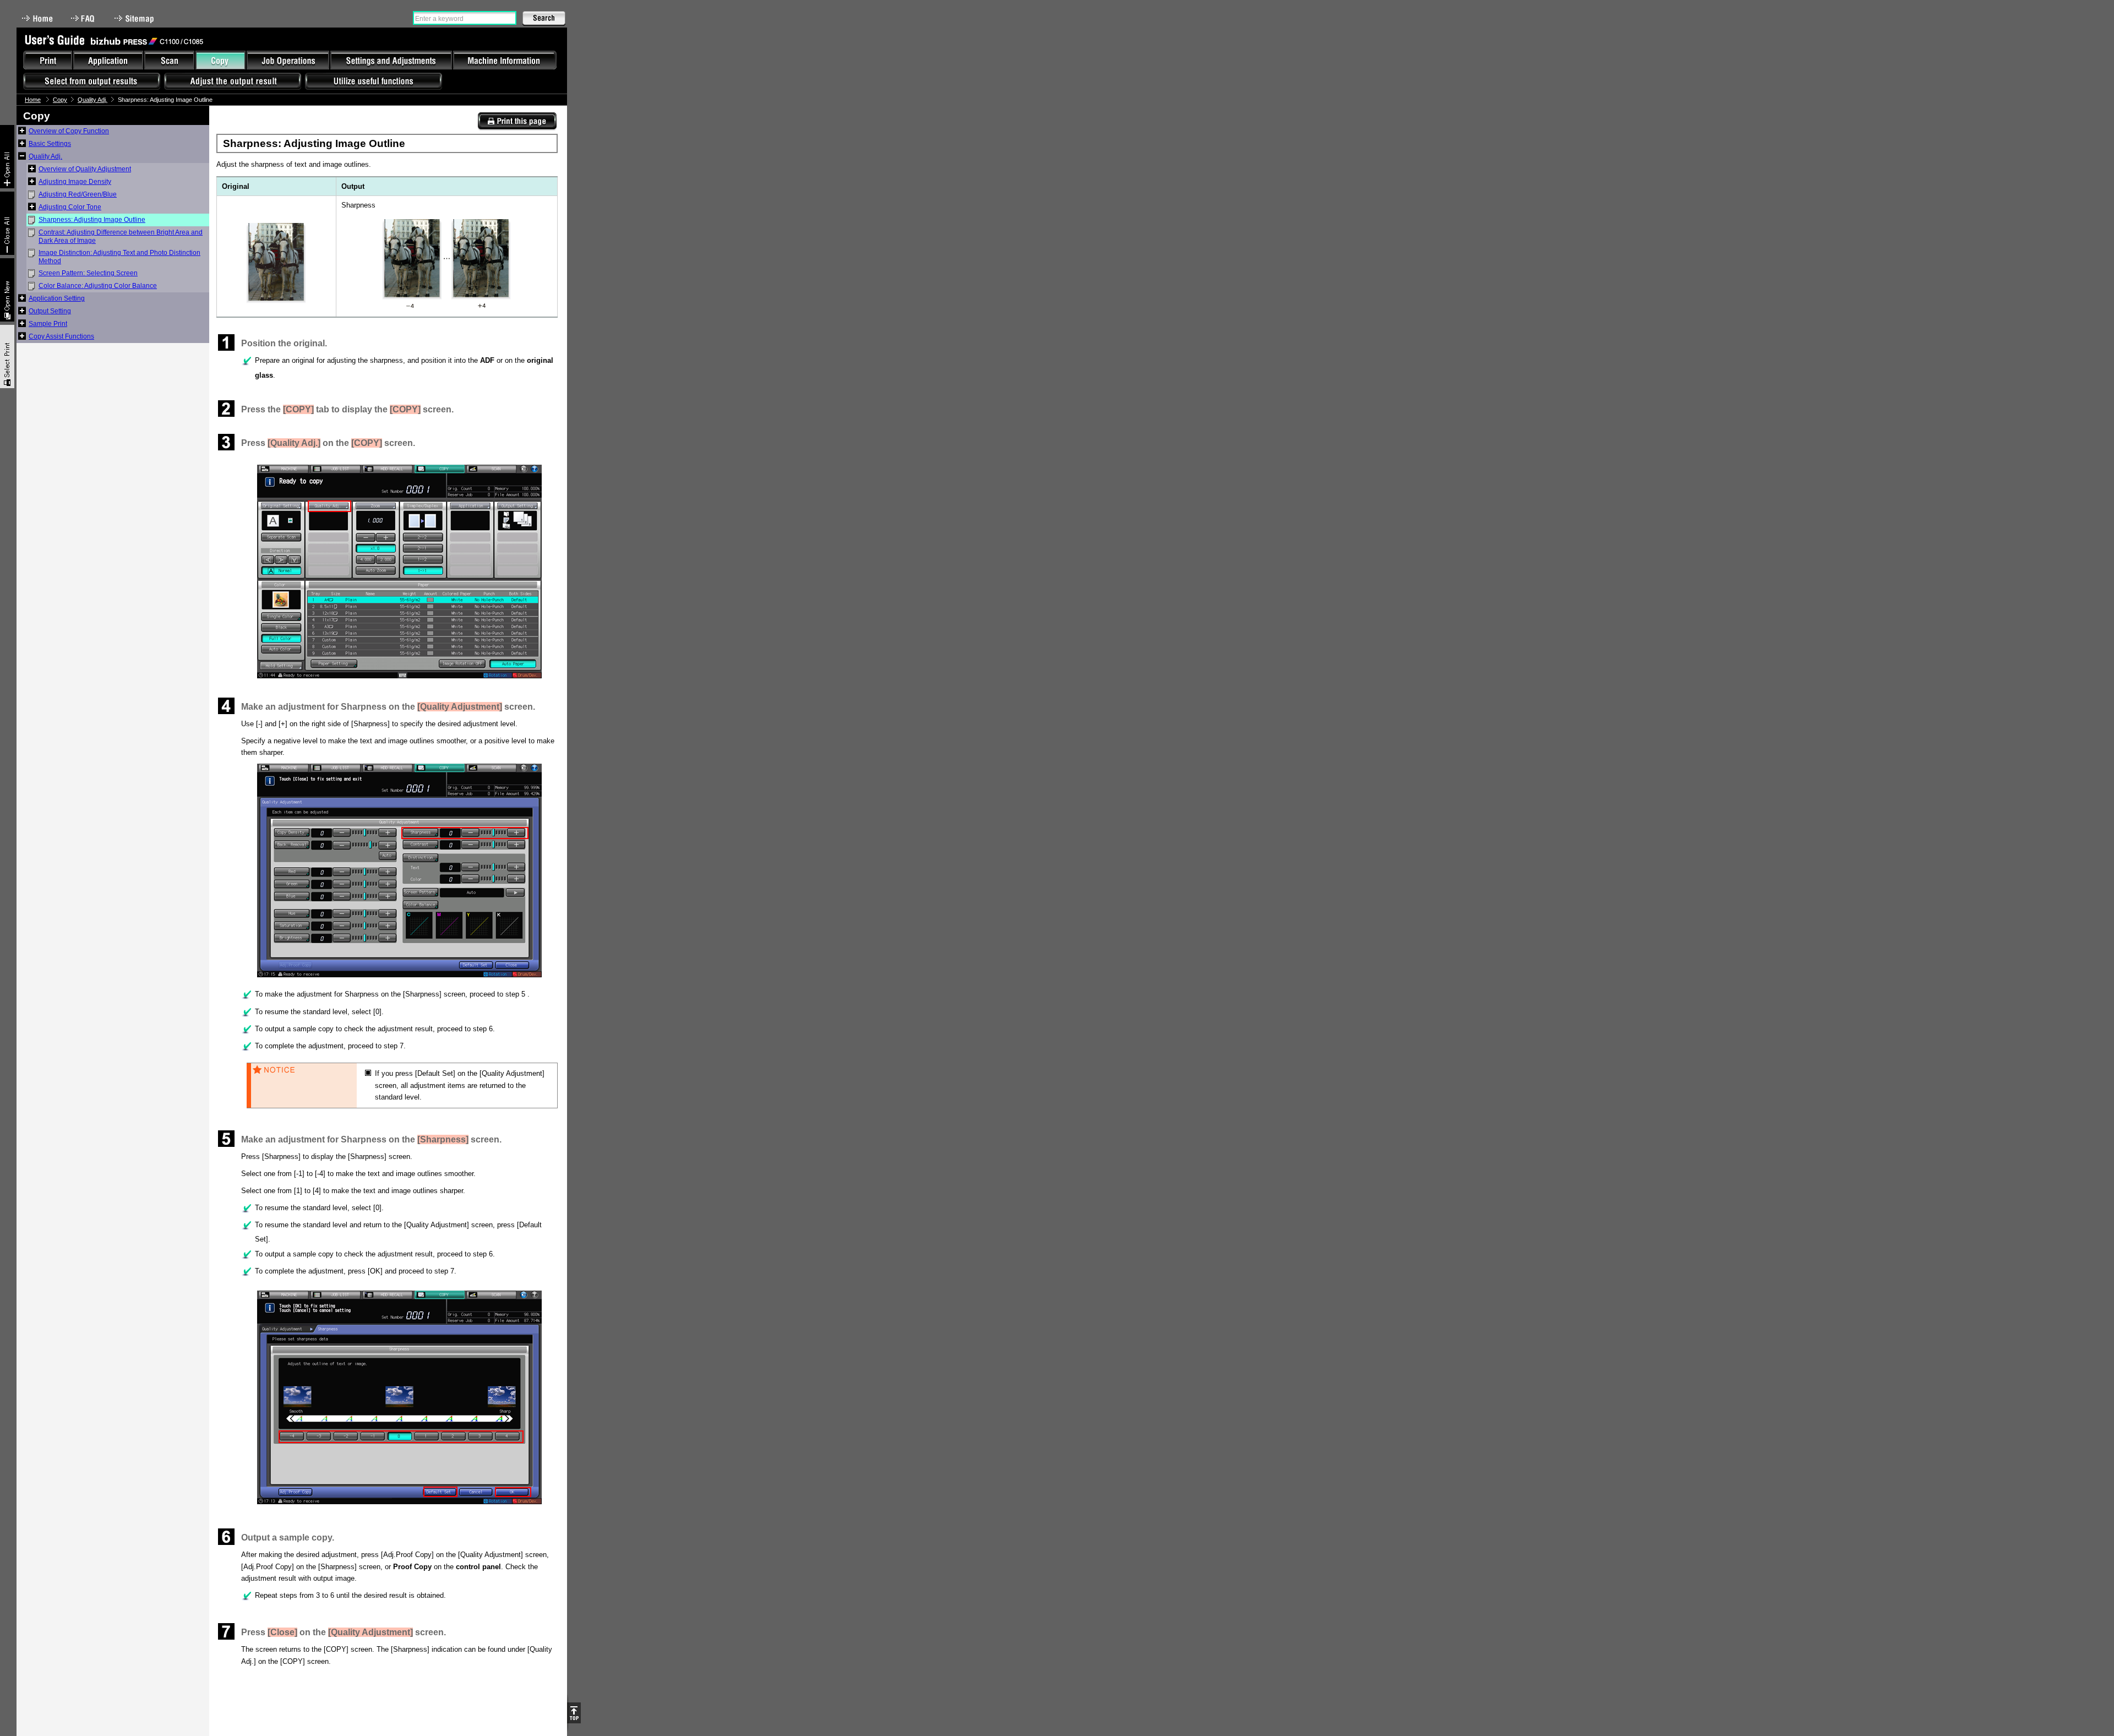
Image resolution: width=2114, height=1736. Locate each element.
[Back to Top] (574, 1713)
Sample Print (48, 324)
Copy (60, 100)
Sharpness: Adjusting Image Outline (92, 220)
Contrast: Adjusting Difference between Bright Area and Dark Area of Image (121, 236)
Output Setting (50, 311)
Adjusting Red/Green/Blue (78, 194)
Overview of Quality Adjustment (85, 169)
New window (7, 290)
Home (37, 18)
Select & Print (7, 357)
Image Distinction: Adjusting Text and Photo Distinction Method (119, 257)
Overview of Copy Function (69, 131)
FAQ (84, 18)
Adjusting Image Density (75, 182)
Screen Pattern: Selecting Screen (88, 273)
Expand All (7, 157)
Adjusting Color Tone (70, 207)
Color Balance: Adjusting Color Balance (98, 286)
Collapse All (7, 223)
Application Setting (57, 298)
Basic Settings (50, 144)
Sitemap (135, 18)
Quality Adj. (92, 100)
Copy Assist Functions (61, 336)
